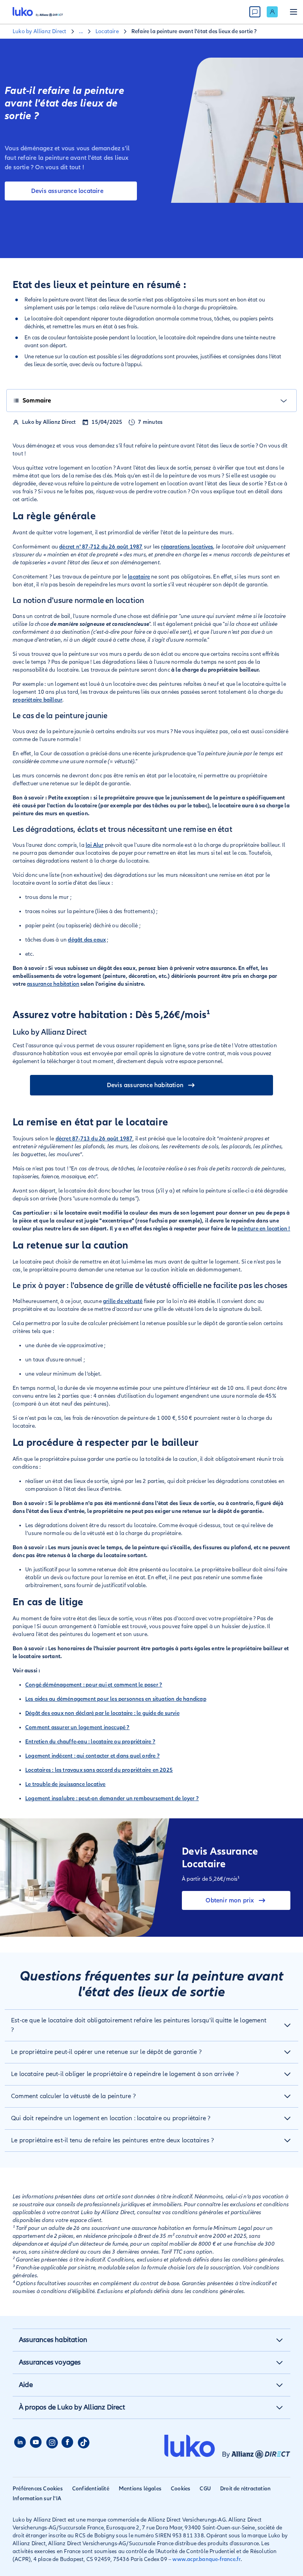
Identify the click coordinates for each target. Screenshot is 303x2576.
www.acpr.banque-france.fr (207, 2559)
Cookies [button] (180, 2489)
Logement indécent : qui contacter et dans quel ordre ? (93, 1756)
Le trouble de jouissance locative (65, 1784)
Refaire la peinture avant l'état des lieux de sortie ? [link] (194, 31)
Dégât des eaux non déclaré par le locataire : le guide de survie (102, 1713)
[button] (151, 2025)
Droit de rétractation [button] (245, 2489)
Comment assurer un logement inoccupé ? (78, 1727)
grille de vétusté (123, 1301)
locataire (139, 577)
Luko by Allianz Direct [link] (39, 31)
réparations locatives (187, 547)
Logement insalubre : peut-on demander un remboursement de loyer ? (112, 1798)
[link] (272, 12)
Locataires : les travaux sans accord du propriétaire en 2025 (99, 1770)
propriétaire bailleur (37, 700)
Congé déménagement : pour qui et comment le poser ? (94, 1685)
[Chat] (255, 12)
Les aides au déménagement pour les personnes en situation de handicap (116, 1699)
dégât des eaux (87, 940)
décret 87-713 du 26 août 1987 (94, 1139)
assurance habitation (53, 984)
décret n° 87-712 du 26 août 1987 (101, 547)
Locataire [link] (107, 31)
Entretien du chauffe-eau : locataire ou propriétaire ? (90, 1742)
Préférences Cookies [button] (38, 2489)
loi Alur (95, 845)
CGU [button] (205, 2489)
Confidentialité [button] (91, 2489)
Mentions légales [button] (140, 2489)
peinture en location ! (264, 1229)
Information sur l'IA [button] (37, 2498)
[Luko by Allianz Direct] (38, 12)
